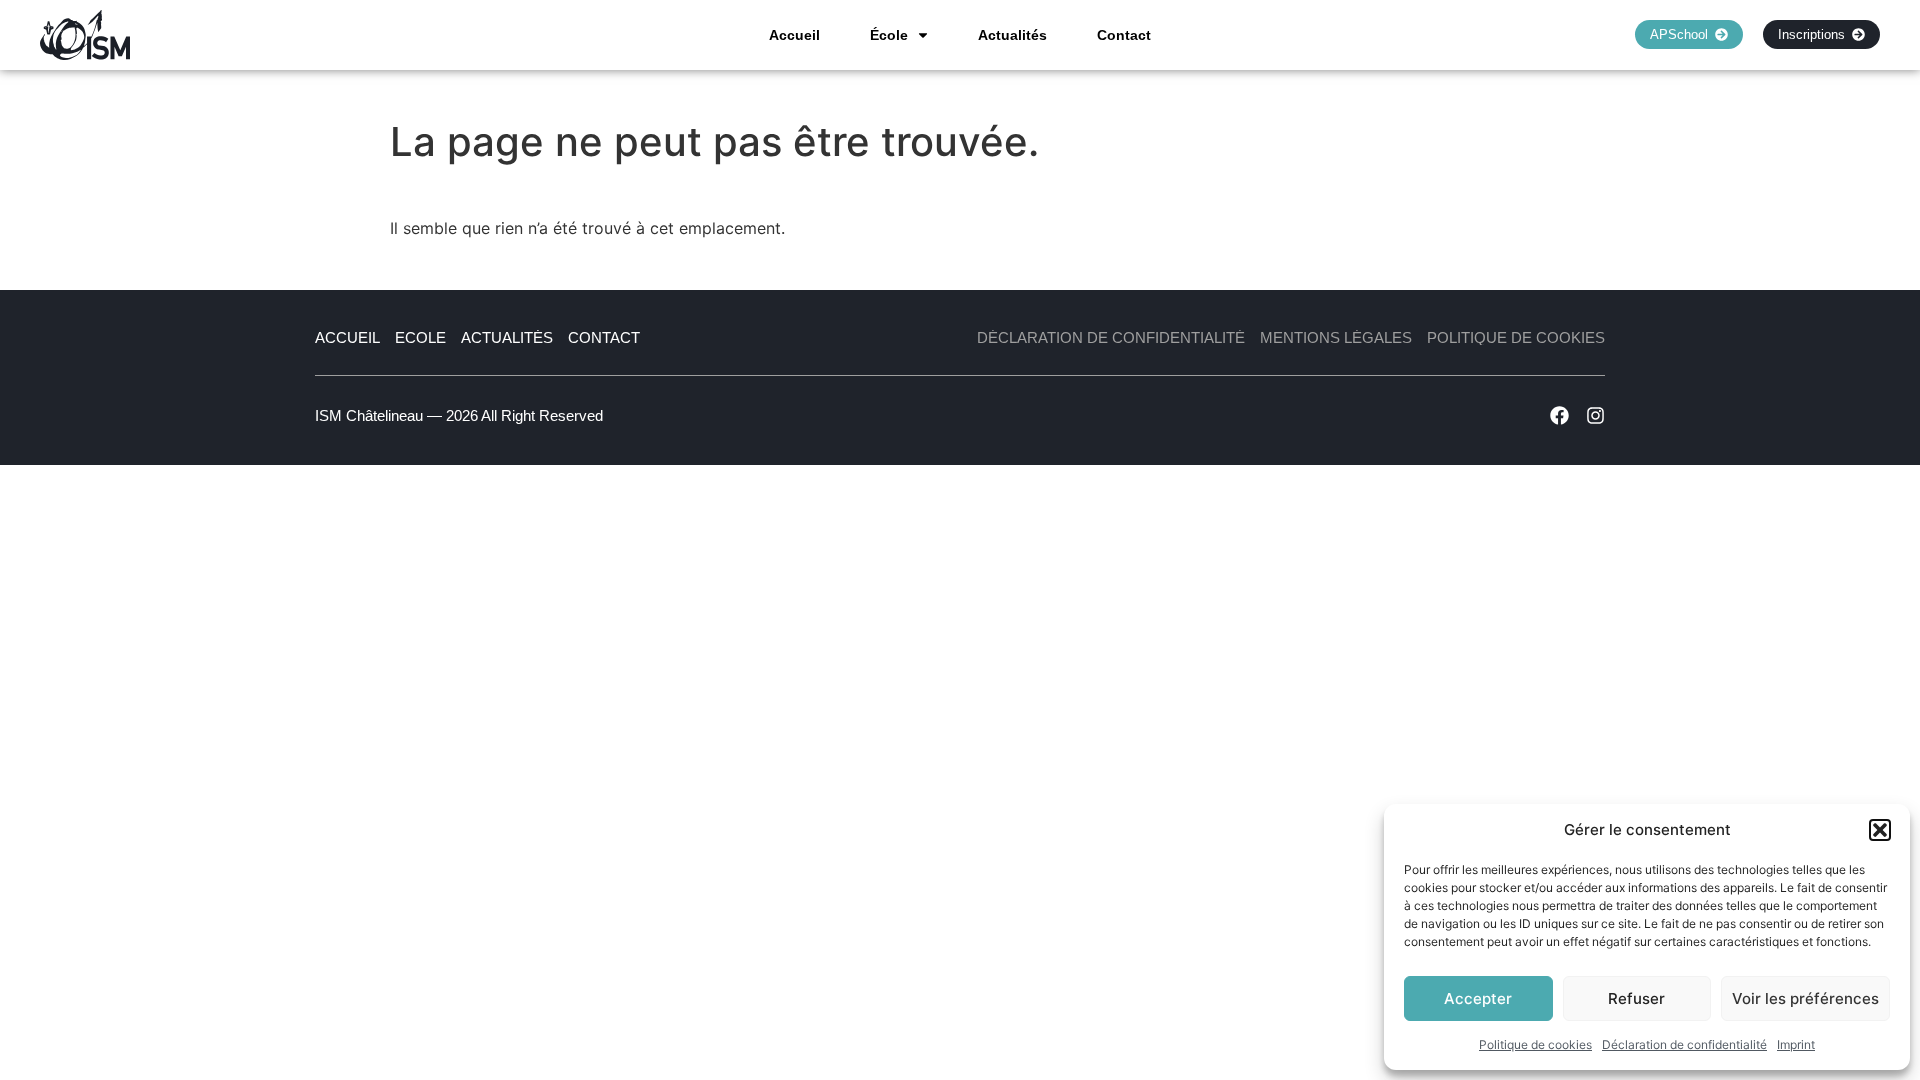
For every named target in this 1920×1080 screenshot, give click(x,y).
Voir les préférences (1805, 998)
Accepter (1478, 998)
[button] (1880, 830)
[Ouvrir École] (923, 35)
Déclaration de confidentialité (1684, 1044)
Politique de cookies (1535, 1044)
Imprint (1796, 1044)
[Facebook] (1559, 415)
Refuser (1636, 998)
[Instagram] (1595, 415)
